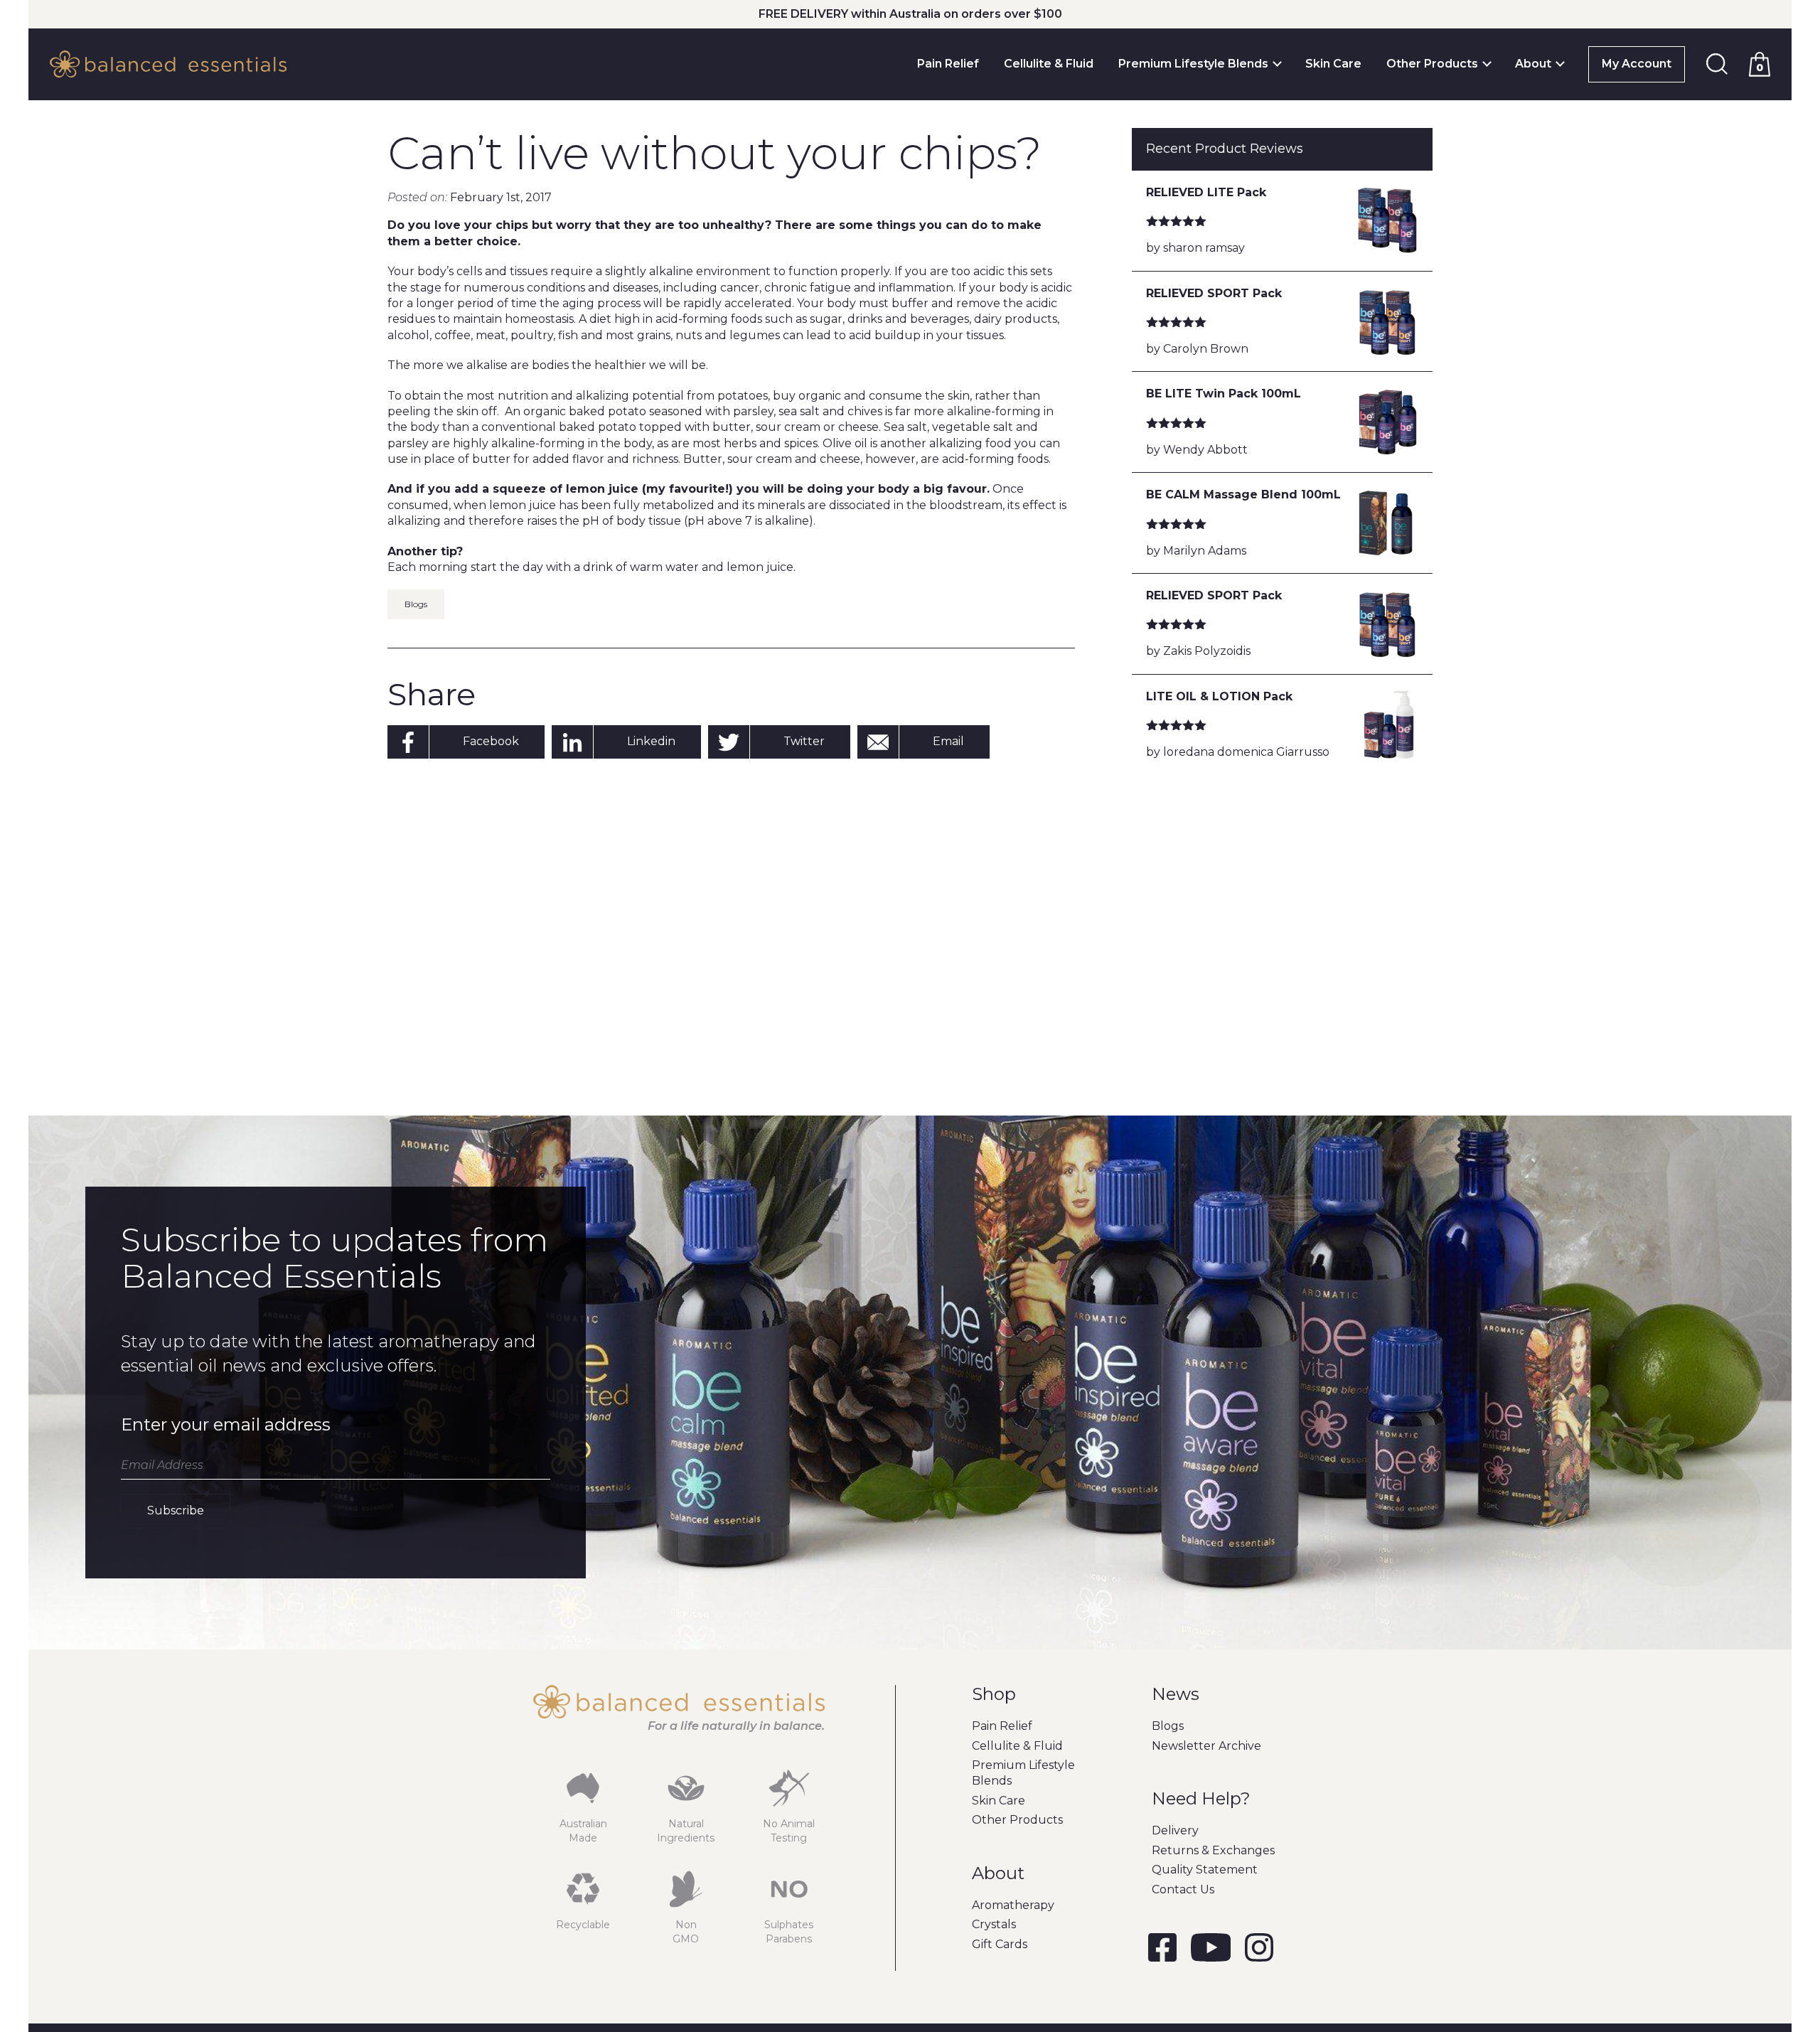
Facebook (491, 741)
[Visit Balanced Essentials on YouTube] (1211, 1950)
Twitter (804, 741)
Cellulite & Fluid (1049, 64)
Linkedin (651, 741)
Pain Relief (948, 64)
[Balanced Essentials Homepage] (168, 64)
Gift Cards (1000, 1944)
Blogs (416, 604)
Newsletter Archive (1206, 1746)
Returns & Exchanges (1213, 1850)
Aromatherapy (1013, 1905)
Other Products (1432, 64)
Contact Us (1183, 1889)
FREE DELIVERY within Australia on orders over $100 (910, 14)
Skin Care (1333, 64)
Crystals (994, 1924)
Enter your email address (226, 1424)
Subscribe (176, 1510)
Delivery (1175, 1830)
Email (948, 741)
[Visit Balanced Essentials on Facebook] (1162, 1950)
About (1533, 64)
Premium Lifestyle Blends (1193, 64)
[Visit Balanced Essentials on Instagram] (1259, 1950)
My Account (1637, 64)
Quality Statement (1205, 1870)
